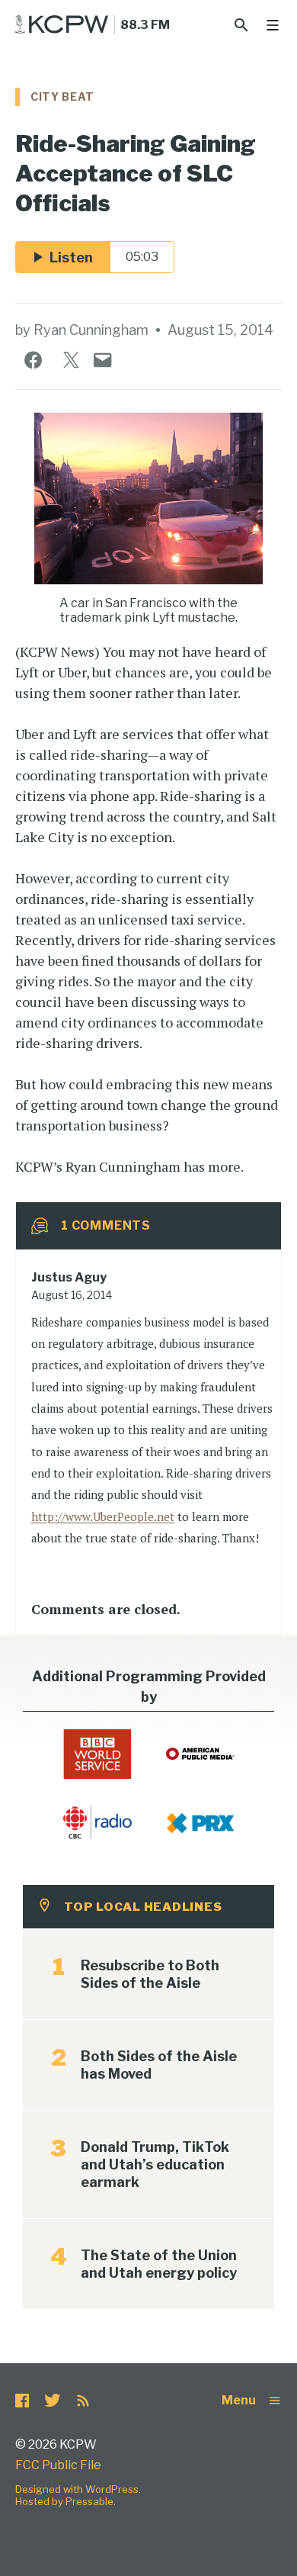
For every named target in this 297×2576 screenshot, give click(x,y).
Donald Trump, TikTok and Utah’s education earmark (155, 2164)
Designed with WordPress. (78, 2489)
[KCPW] (62, 24)
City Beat (62, 96)
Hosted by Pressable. (65, 2501)
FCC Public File (58, 2465)
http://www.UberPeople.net (103, 1516)
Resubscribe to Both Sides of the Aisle (150, 1974)
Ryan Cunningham (91, 330)
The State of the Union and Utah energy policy (159, 2264)
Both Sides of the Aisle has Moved (159, 2065)
